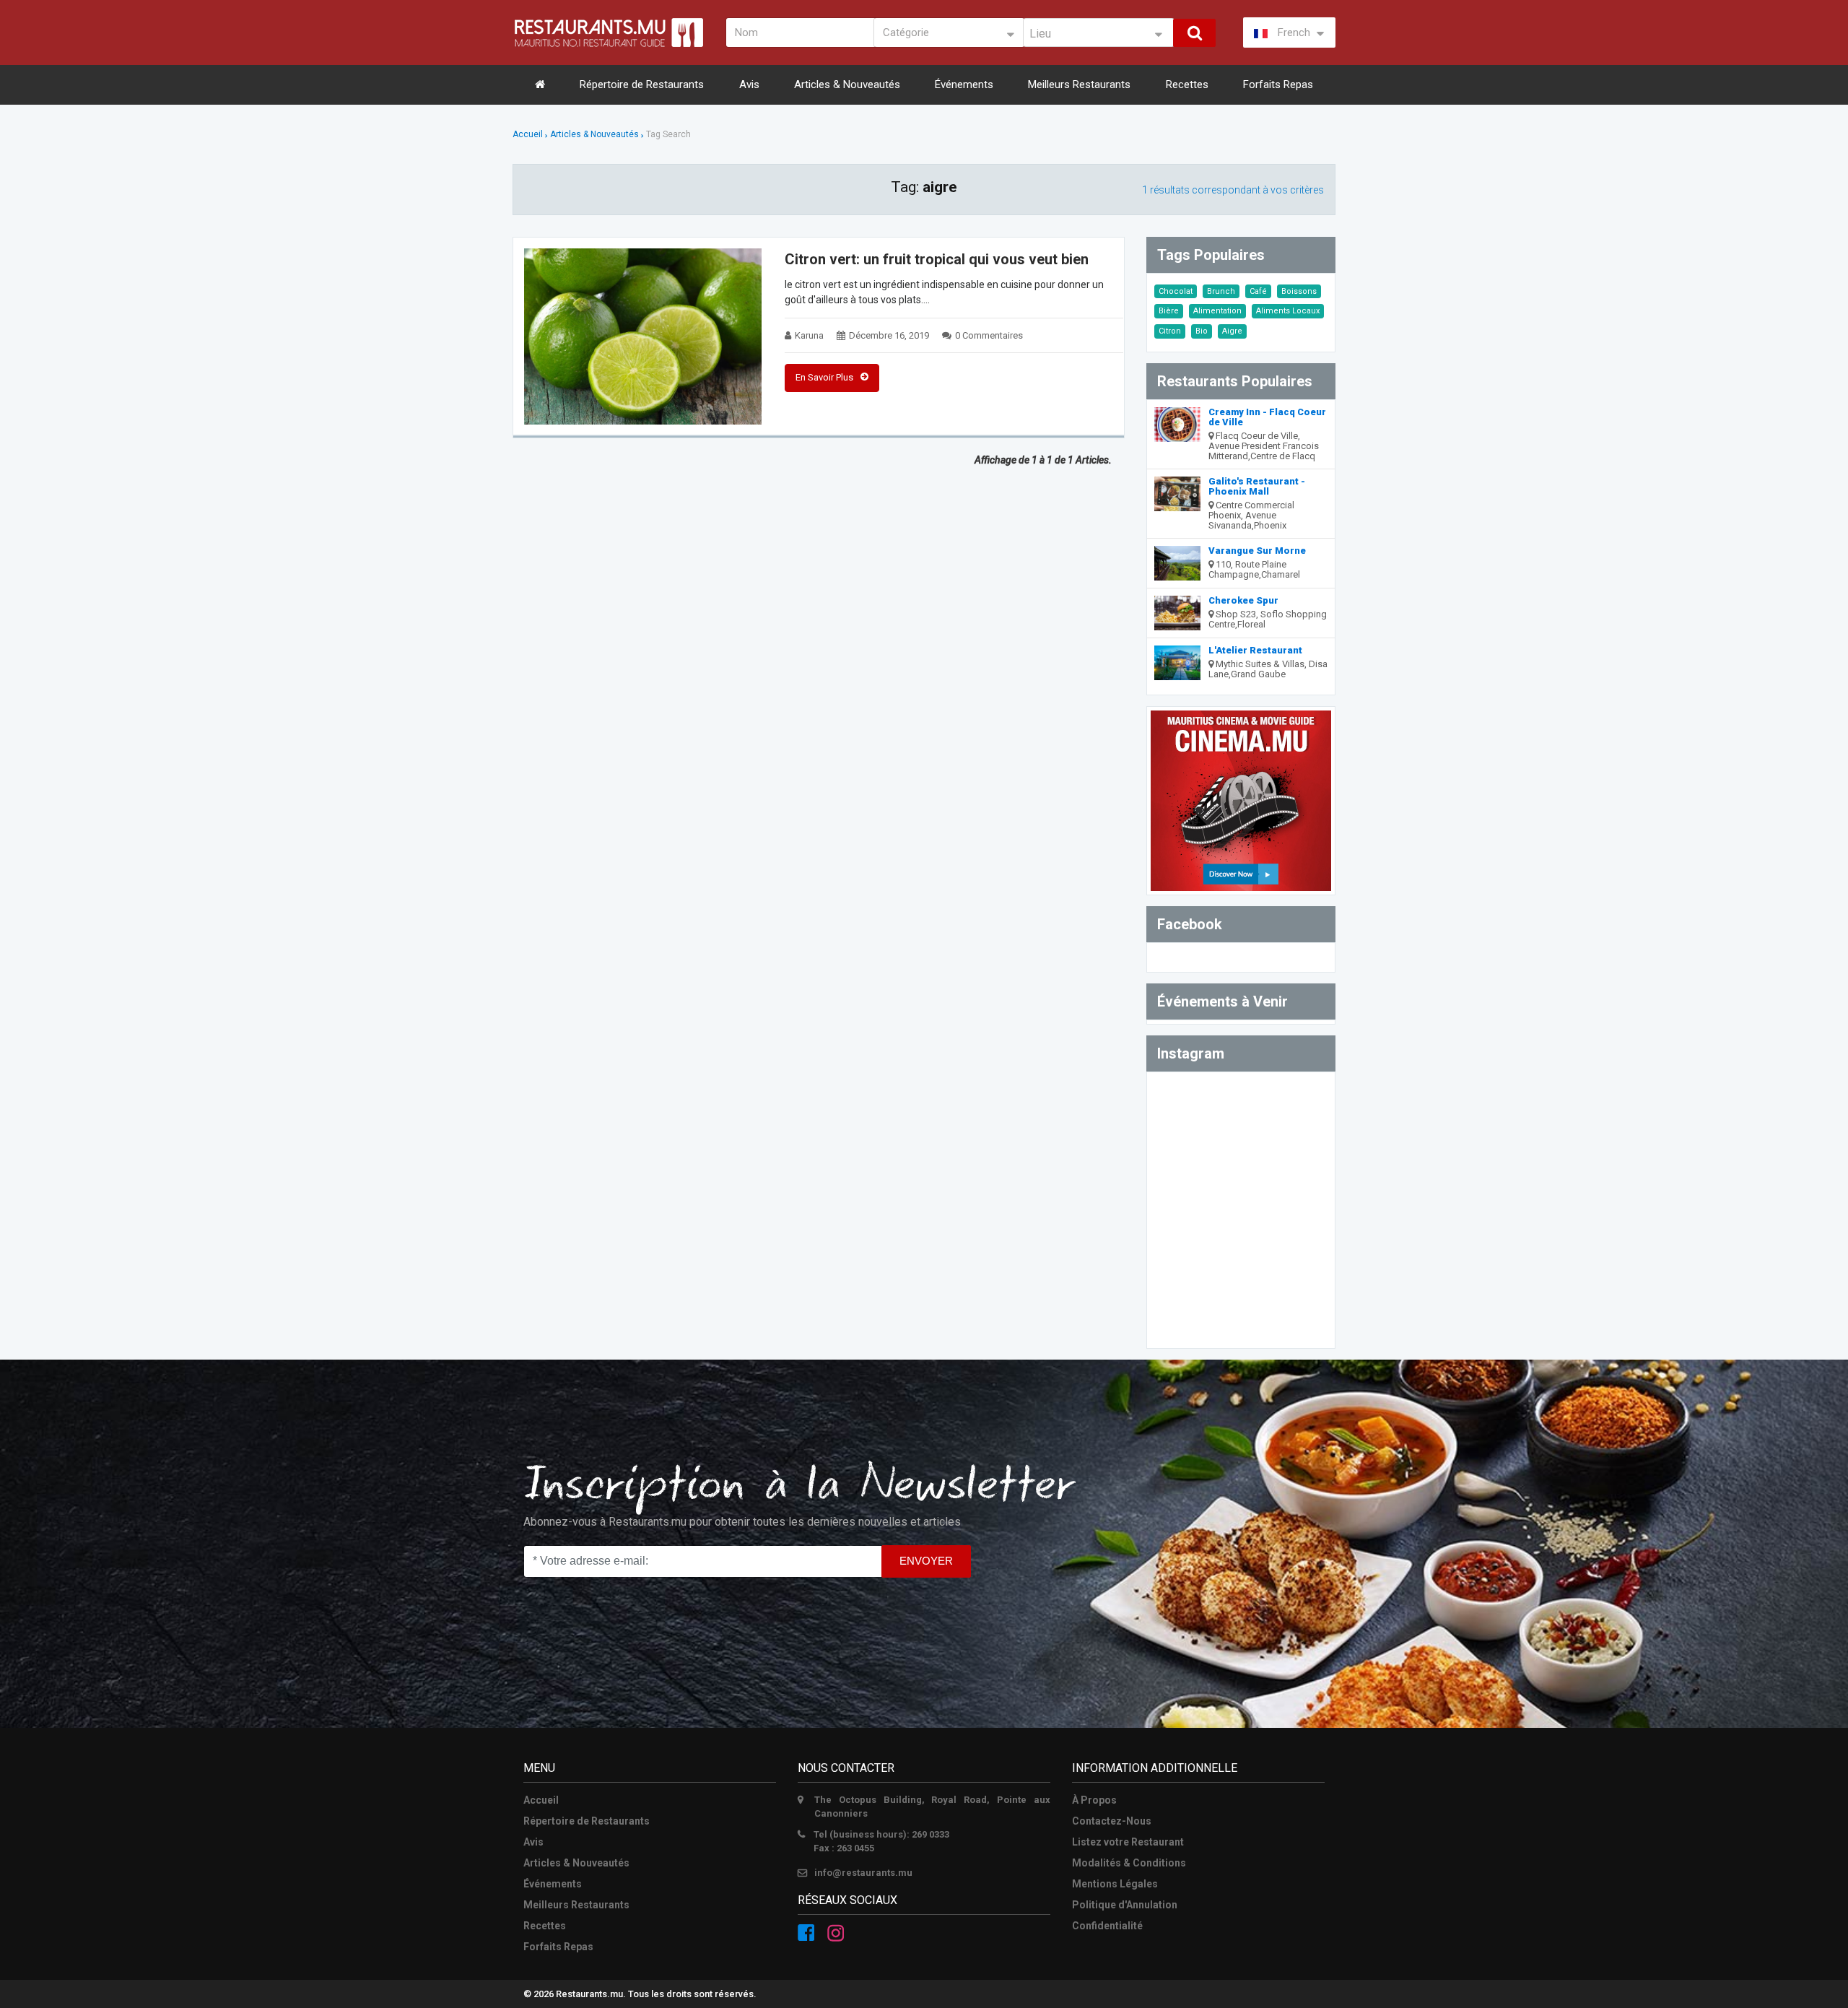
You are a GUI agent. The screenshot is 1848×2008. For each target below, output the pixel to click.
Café (1258, 291)
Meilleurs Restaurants (1079, 84)
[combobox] (1099, 32)
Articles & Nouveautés (847, 84)
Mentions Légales (1115, 1884)
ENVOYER (926, 1561)
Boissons (1299, 291)
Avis (749, 84)
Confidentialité (1107, 1926)
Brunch (1221, 291)
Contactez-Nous (1112, 1821)
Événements (964, 84)
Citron (1170, 331)
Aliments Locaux (1288, 311)
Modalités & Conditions (1129, 1863)
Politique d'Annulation (1125, 1905)
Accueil (528, 134)
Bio (1202, 331)
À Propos (1094, 1800)
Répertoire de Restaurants (642, 84)
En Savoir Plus (824, 377)
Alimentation (1217, 311)
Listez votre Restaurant (1128, 1842)
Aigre (1232, 331)
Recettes (1187, 84)
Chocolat (1176, 291)
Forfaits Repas (1278, 84)
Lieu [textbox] (1040, 34)
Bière (1169, 311)
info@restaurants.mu (863, 1873)
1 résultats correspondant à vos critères (1233, 190)
